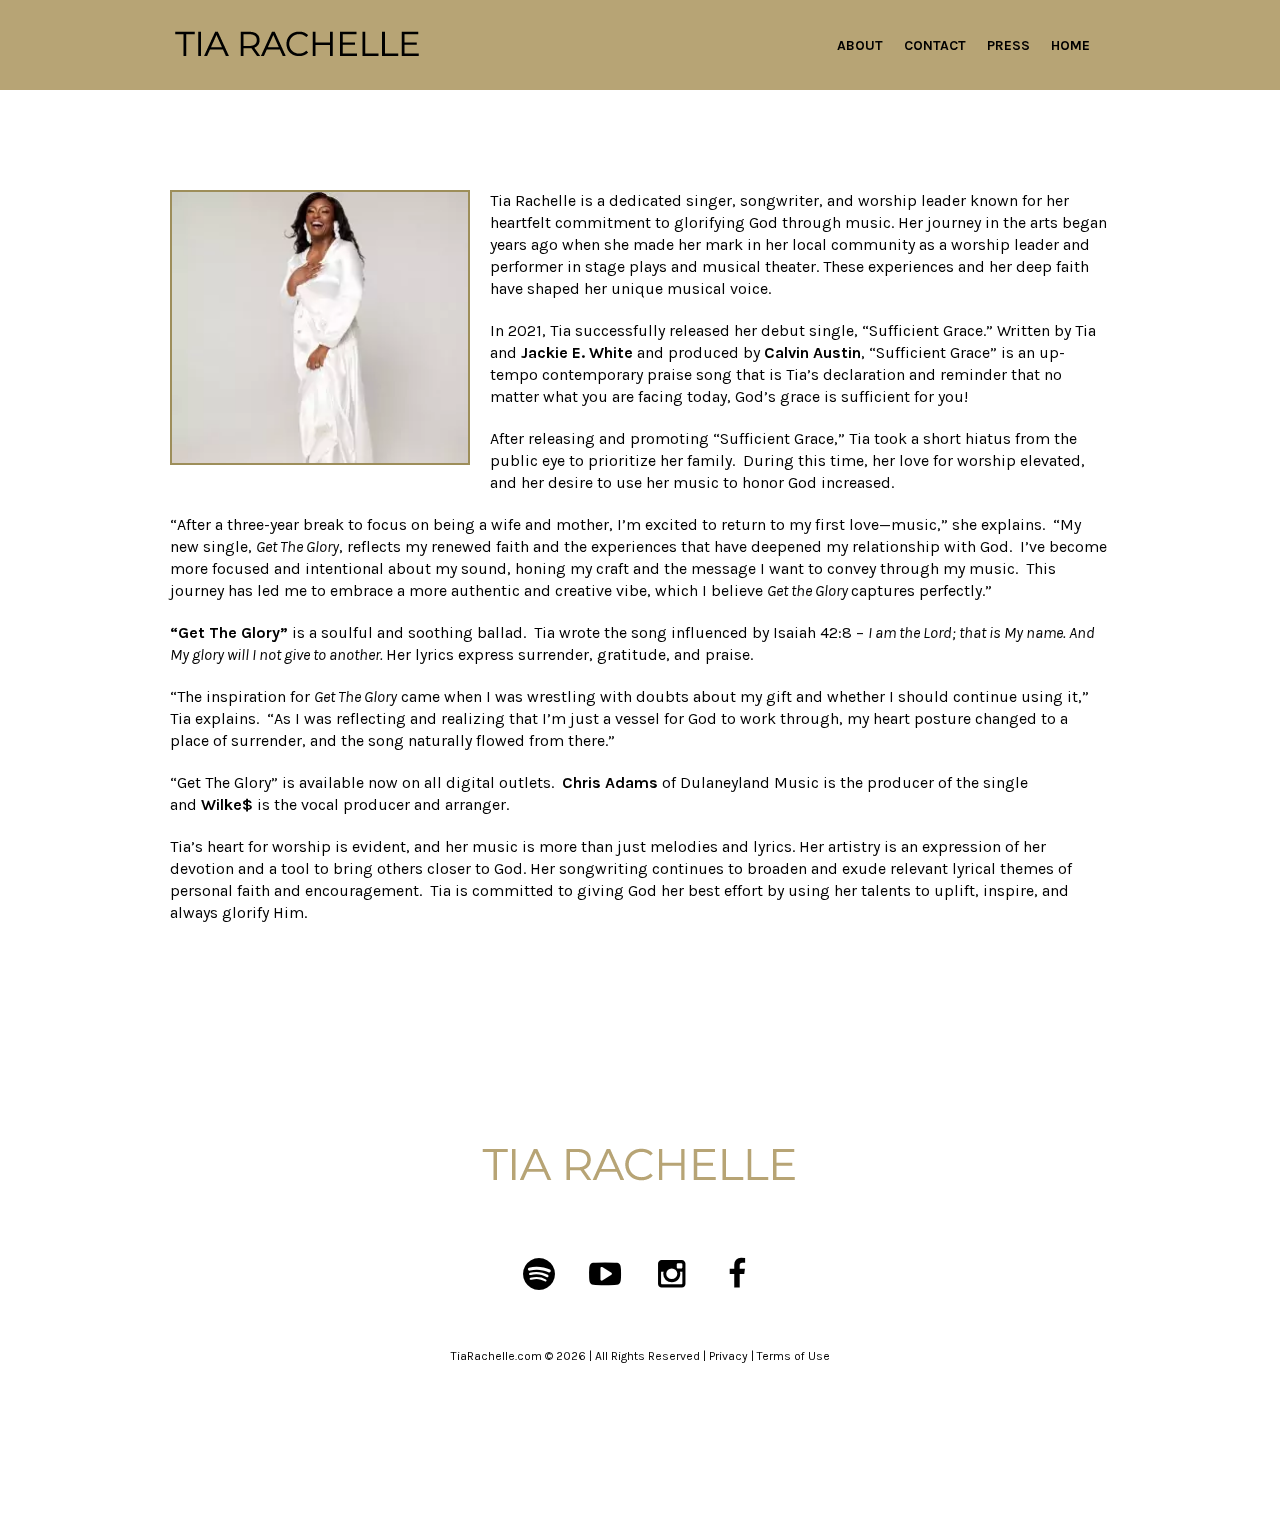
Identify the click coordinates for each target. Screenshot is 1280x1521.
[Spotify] (539, 1274)
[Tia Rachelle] (640, 1166)
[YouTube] (605, 1274)
